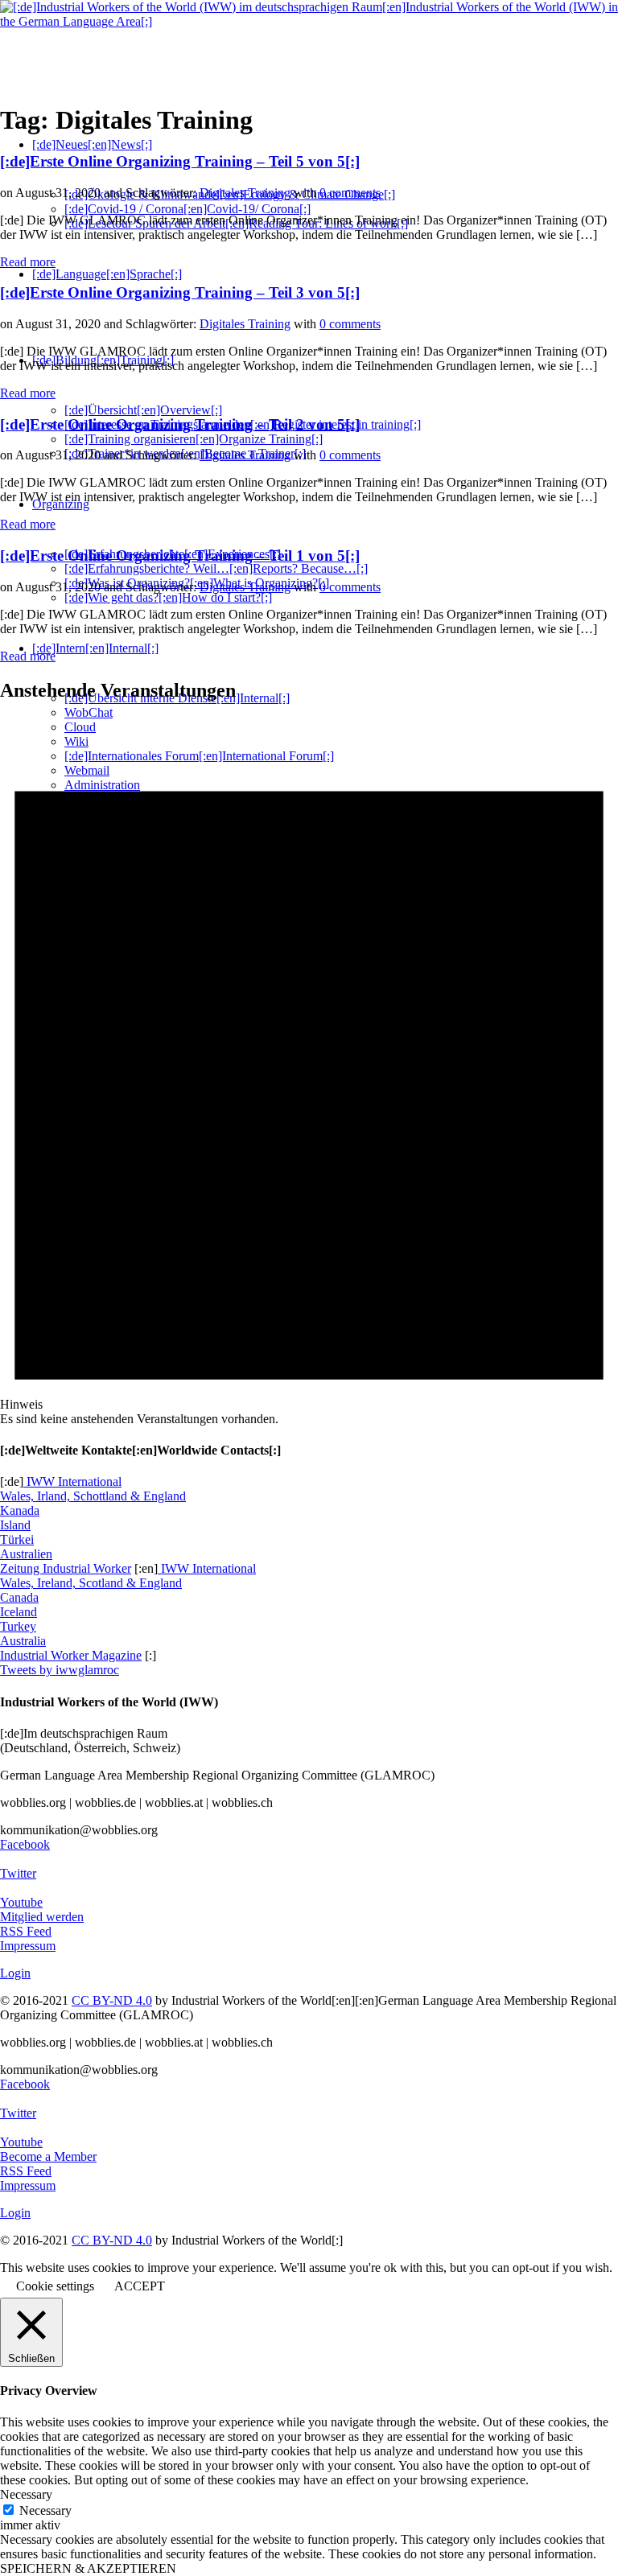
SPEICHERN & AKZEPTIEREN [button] (88, 2568)
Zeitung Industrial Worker (66, 1568)
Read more (28, 262)
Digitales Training (245, 193)
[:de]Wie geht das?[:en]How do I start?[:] (168, 597)
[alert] (309, 1072)
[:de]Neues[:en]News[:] (92, 144)
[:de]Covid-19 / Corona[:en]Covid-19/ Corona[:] (187, 209)
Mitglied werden (42, 1917)
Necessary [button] (26, 2494)
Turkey (18, 1626)
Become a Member (48, 2156)
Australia (23, 1641)
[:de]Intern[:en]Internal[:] (95, 648)
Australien (26, 1554)
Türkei (17, 1539)
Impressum (28, 1946)
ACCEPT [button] (140, 2286)
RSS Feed (26, 1931)
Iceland (19, 1612)
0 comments (350, 193)
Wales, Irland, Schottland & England (93, 1496)
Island (15, 1525)
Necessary (45, 2510)
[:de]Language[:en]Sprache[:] (107, 274)
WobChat (89, 712)
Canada (19, 1597)
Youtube (21, 1902)
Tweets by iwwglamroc (60, 1670)
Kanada (20, 1510)
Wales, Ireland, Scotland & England (91, 1583)
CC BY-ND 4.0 (112, 2000)
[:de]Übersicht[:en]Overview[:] (143, 410)
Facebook (25, 1844)
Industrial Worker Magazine (71, 1655)
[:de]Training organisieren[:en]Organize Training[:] (194, 439)
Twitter (18, 1873)
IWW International (72, 1481)
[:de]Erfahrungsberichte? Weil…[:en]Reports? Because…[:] (216, 568)
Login (15, 1973)
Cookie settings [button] (55, 2286)
